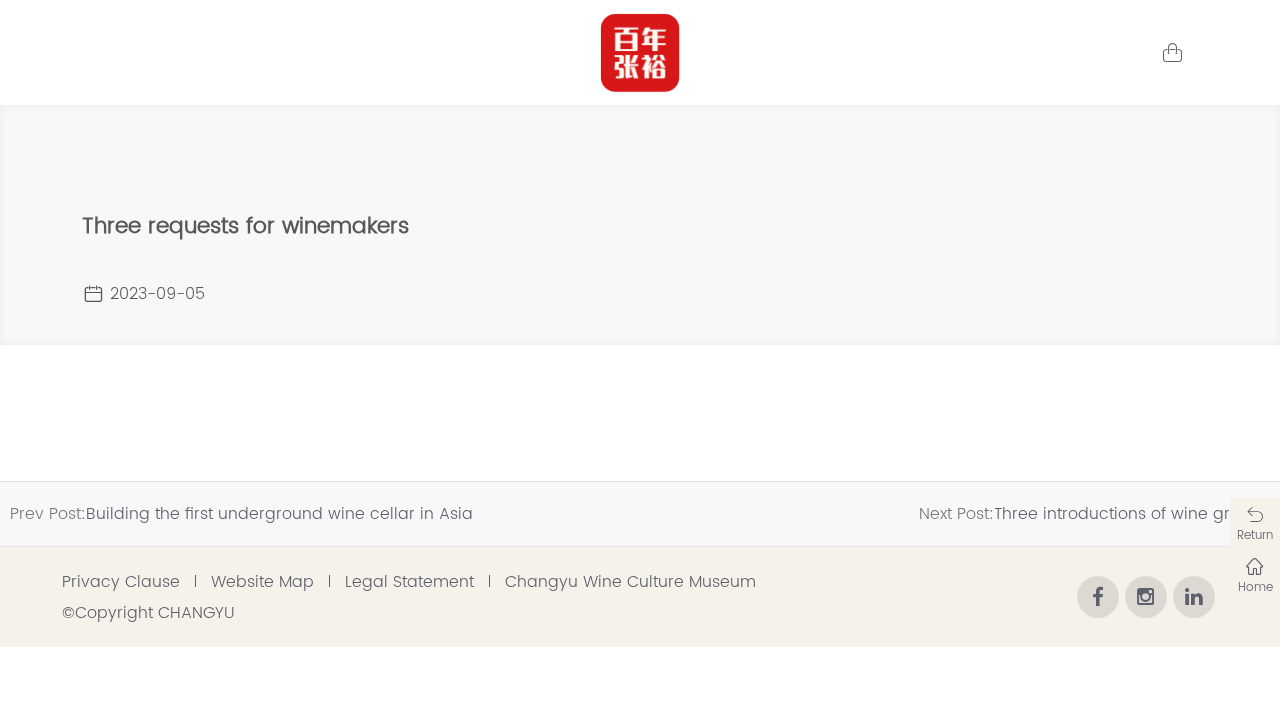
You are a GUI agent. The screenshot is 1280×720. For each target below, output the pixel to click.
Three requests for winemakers (245, 226)
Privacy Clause (121, 582)
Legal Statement (409, 582)
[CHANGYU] (639, 53)
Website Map (262, 582)
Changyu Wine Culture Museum (630, 582)
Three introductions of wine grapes (1132, 514)
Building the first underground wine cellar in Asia (279, 514)
